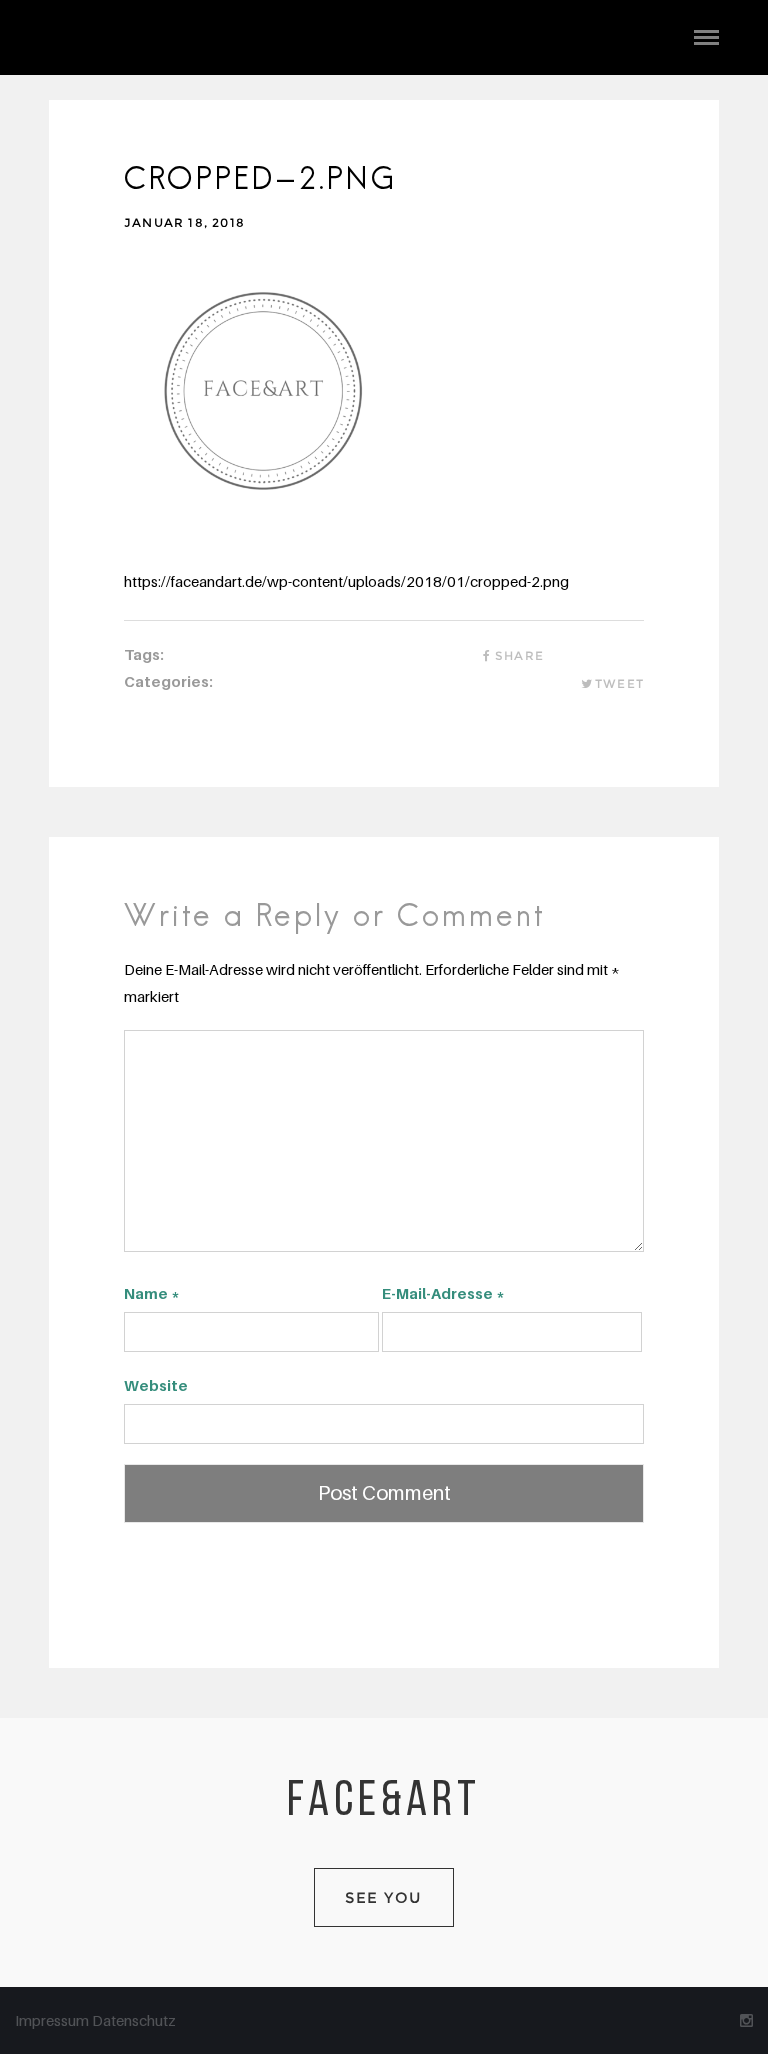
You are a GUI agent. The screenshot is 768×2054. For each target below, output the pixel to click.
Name (152, 1293)
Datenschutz (134, 2020)
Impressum (53, 2020)
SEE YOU (384, 1897)
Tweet (619, 683)
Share (519, 655)
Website (156, 1385)
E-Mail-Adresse (443, 1293)
